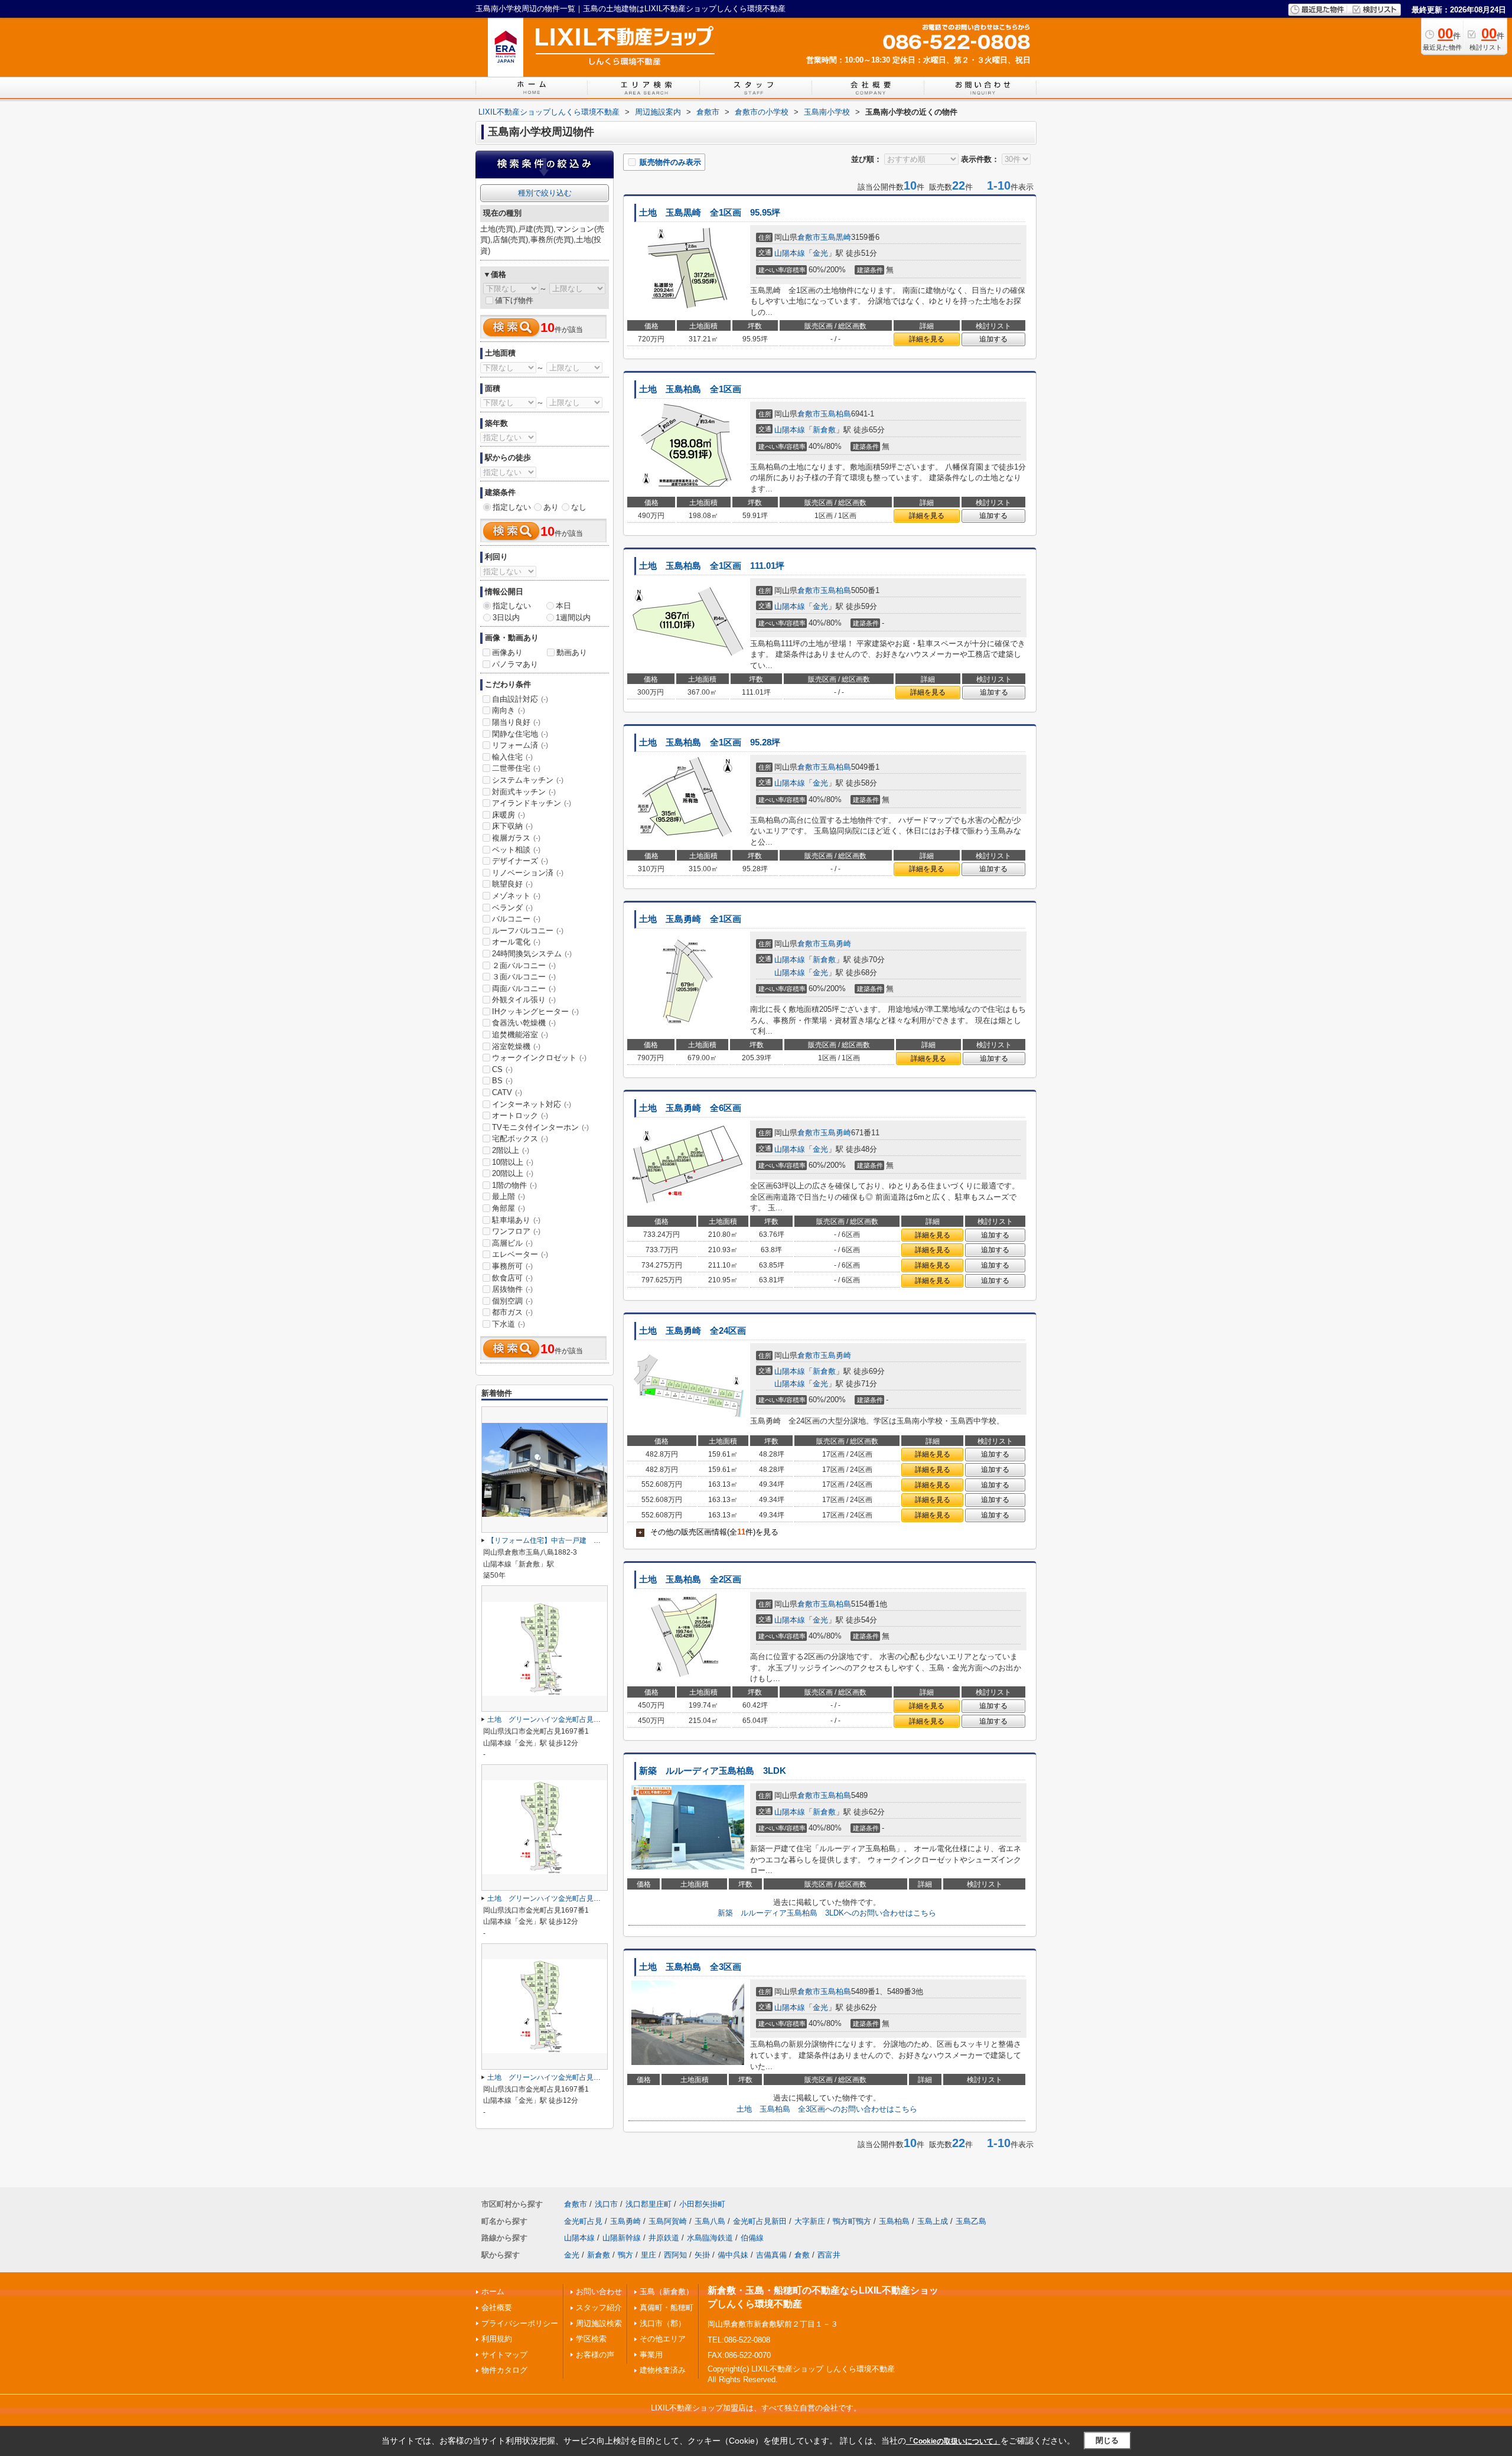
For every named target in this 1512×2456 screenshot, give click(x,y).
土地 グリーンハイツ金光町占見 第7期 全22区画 (571, 1719)
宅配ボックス (520, 1139)
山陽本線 (790, 253)
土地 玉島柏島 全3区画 (690, 1967)
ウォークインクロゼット (539, 1058)
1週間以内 (573, 618)
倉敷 (802, 2255)
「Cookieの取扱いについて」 (953, 2441)
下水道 (509, 1324)
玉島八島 (710, 2221)
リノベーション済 (528, 873)
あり (551, 507)
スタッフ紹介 (599, 2307)
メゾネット (516, 896)
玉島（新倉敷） (667, 2291)
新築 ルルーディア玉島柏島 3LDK (713, 1771)
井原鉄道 (664, 2238)
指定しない (512, 507)
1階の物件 (514, 1185)
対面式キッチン (524, 792)
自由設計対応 (520, 699)
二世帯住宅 (516, 768)
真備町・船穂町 (667, 2307)
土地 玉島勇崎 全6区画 (690, 1108)
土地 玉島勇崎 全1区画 (690, 919)
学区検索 (591, 2339)
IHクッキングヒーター (535, 1012)
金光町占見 (583, 2221)
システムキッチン (528, 780)
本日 (563, 606)
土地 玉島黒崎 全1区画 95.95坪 (710, 213)
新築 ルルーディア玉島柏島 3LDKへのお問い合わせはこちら (827, 1913)
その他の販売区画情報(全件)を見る (708, 1532)
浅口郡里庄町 (649, 2204)
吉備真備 (771, 2255)
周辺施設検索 (599, 2323)
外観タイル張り (524, 1000)
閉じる (1107, 2440)
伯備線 (752, 2238)
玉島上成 (933, 2221)
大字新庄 (810, 2221)
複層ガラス (516, 838)
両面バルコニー (524, 988)
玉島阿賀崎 (668, 2221)
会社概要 (497, 2307)
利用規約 (497, 2339)
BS (502, 1081)
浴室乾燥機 (516, 1046)
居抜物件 (512, 1289)
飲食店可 (512, 1278)
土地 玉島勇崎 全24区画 (693, 1331)
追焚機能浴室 (520, 1035)
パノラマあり (515, 664)
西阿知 (675, 2255)
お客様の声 (595, 2355)
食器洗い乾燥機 (524, 1023)
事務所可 (512, 1266)
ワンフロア (516, 1231)
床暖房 (509, 815)
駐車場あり (516, 1220)
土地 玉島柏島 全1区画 (690, 389)
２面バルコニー (524, 965)
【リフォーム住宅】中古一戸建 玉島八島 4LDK (567, 1540)
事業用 (651, 2355)
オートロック (520, 1115)
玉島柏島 (836, 414)
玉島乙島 (971, 2221)
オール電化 (516, 942)
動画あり (572, 652)
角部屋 (509, 1208)
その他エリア (663, 2339)
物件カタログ (504, 2370)
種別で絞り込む (545, 193)
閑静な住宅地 (520, 734)
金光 (820, 253)
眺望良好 (512, 884)
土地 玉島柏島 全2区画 (690, 1579)
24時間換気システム (532, 954)
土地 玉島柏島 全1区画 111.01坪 (712, 566)
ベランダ (512, 908)
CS (502, 1069)
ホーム (493, 2291)
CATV (507, 1092)
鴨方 (625, 2255)
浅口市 (606, 2204)
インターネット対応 (532, 1104)
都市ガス (512, 1312)
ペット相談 (516, 850)
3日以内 (506, 618)
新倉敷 (824, 430)
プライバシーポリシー (520, 2323)
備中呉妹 (733, 2255)
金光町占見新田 (760, 2221)
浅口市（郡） (663, 2323)
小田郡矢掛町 (702, 2204)
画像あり (507, 652)
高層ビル (512, 1243)
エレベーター (520, 1254)
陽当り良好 (516, 722)
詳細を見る (927, 339)
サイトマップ (504, 2355)
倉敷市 (809, 237)
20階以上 (513, 1173)
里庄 (649, 2255)
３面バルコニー (524, 977)
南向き (509, 710)
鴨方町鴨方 (852, 2221)
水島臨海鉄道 (710, 2238)
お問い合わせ (599, 2291)
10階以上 (513, 1162)
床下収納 (512, 826)
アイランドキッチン (532, 803)
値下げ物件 (514, 300)
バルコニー (516, 919)
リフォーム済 (520, 745)
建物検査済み (663, 2370)
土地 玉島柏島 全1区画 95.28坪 (710, 742)
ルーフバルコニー (528, 931)
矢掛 (702, 2255)
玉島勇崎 (836, 944)
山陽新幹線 (622, 2238)
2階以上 (511, 1150)
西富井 (829, 2255)
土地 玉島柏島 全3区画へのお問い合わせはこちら (827, 2109)
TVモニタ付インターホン (540, 1127)
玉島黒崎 (836, 237)
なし (579, 507)
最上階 (509, 1196)
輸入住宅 (512, 757)
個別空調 (512, 1301)
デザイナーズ (520, 861)
